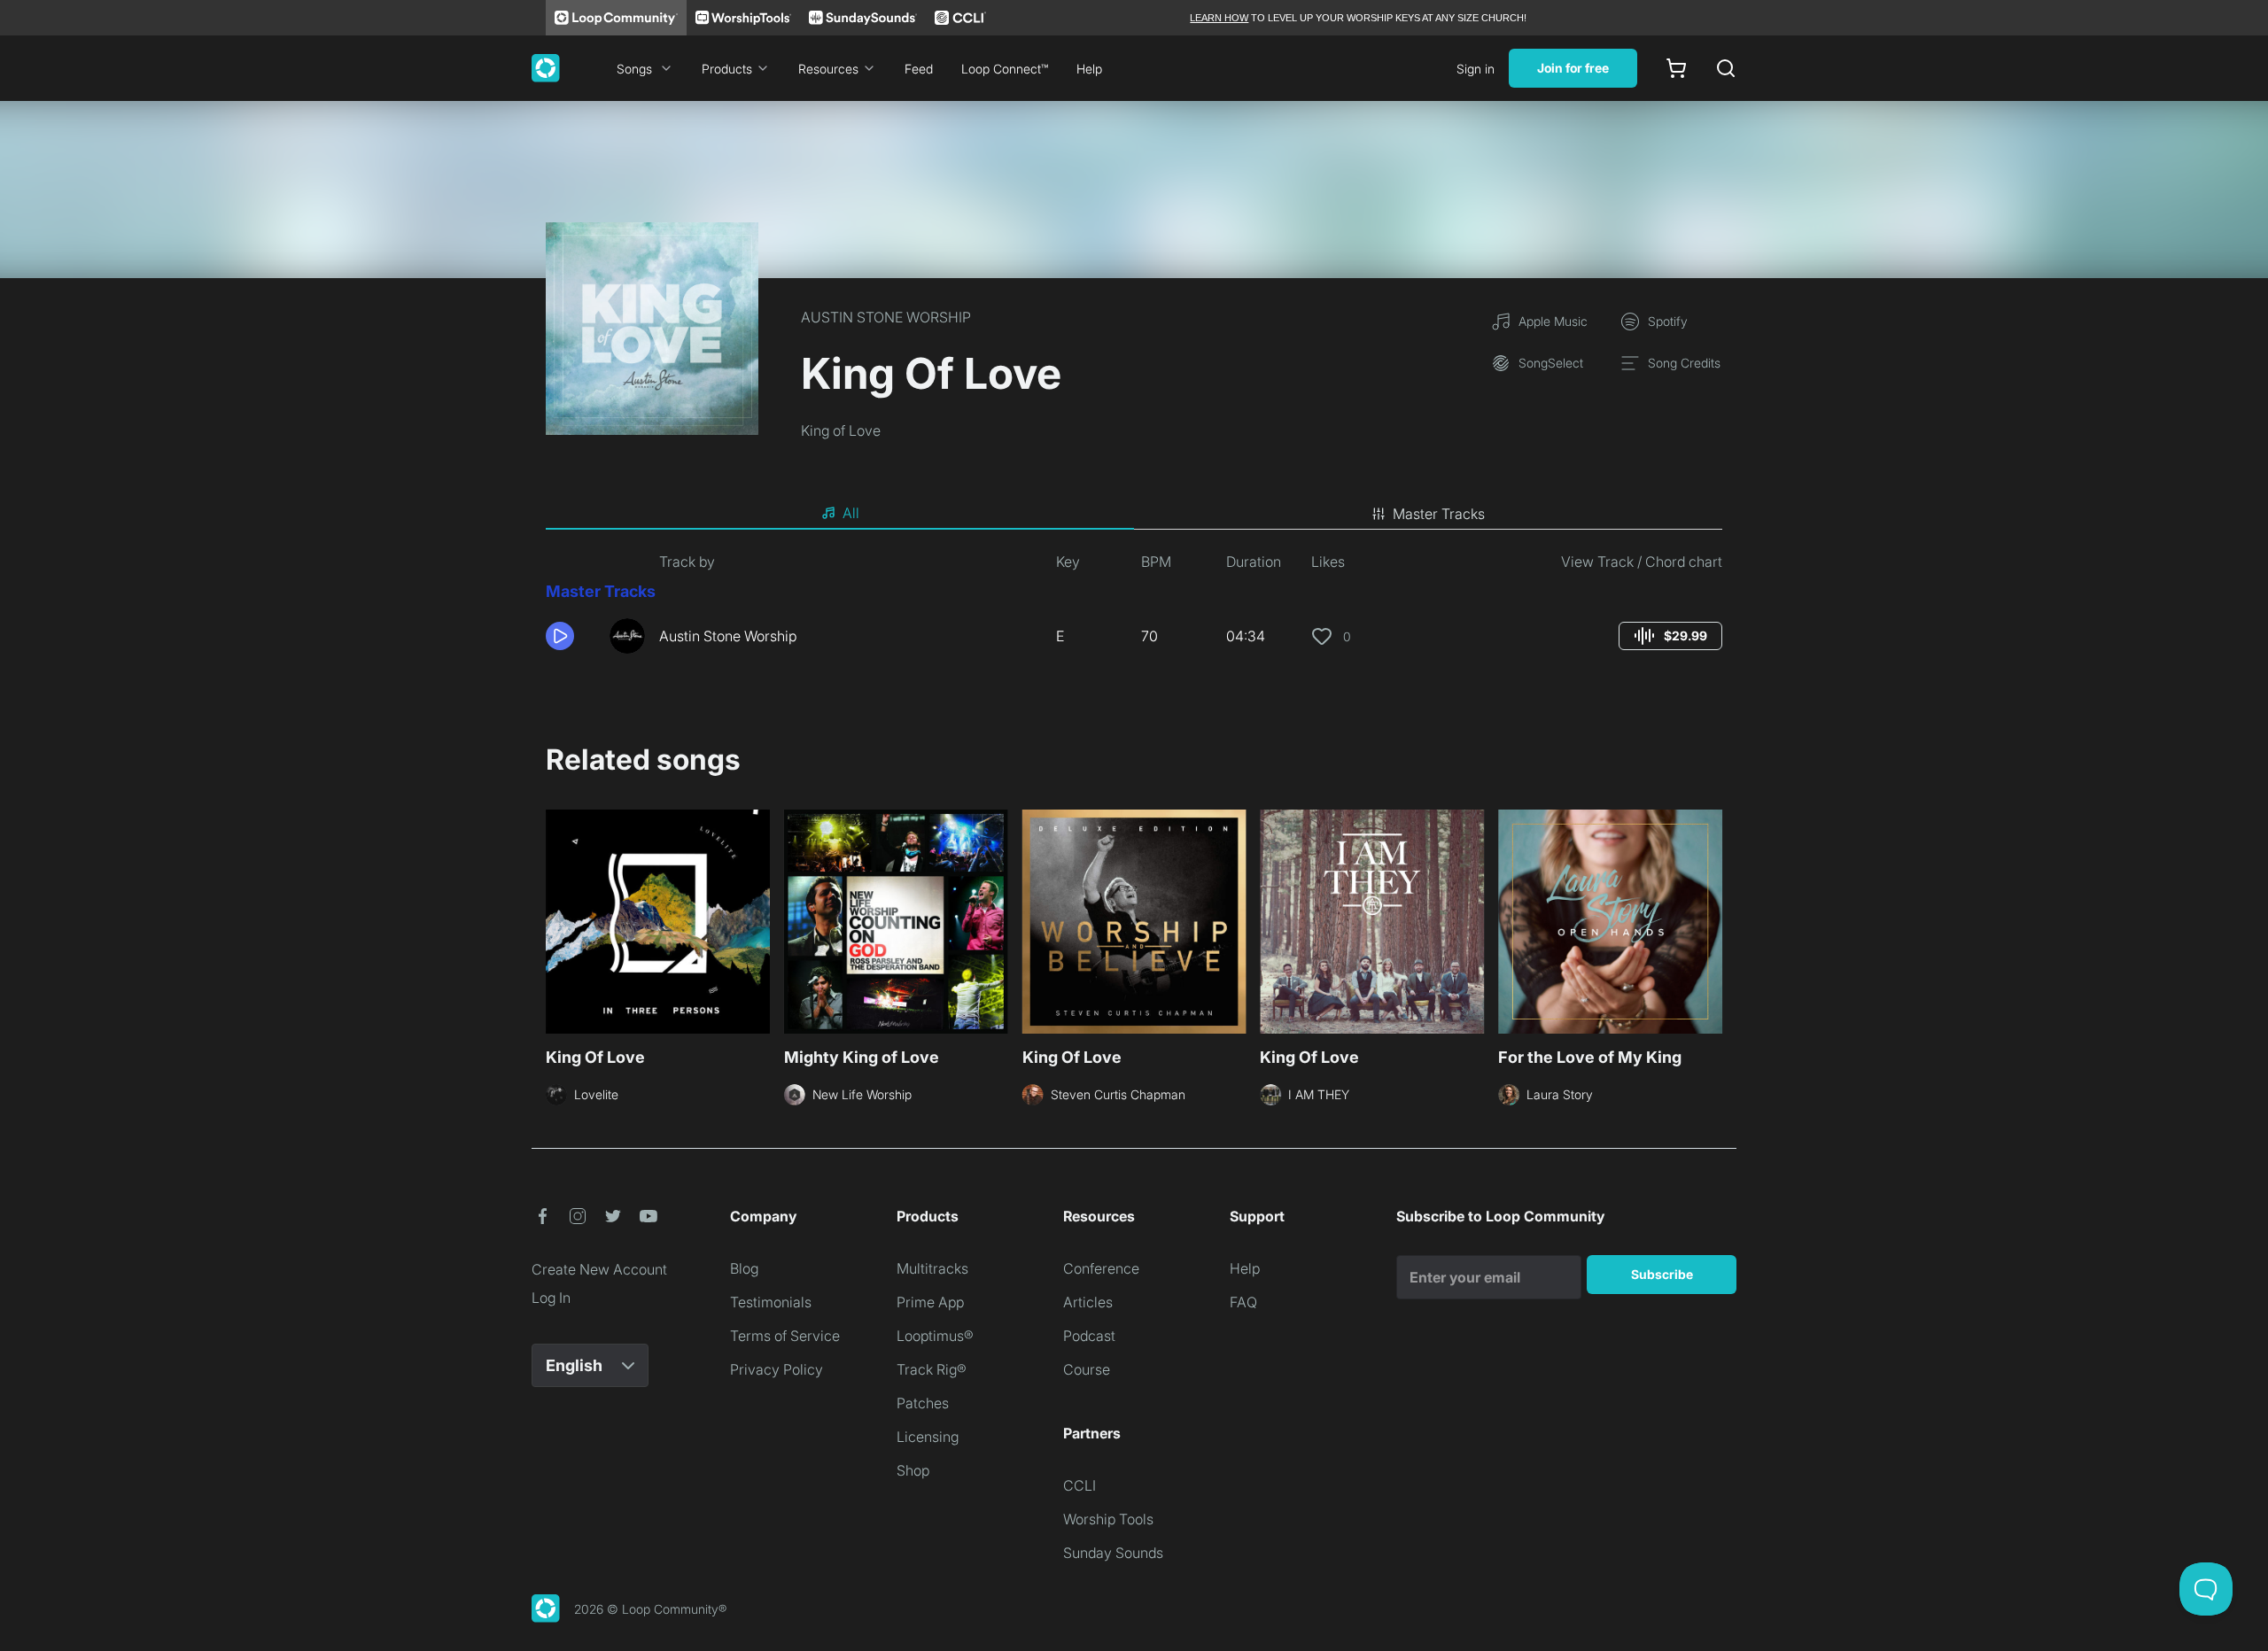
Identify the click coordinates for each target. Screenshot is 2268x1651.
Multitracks (932, 1268)
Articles (1088, 1302)
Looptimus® (935, 1336)
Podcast (1089, 1336)
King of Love (841, 430)
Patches (923, 1403)
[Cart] (1676, 68)
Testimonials (771, 1302)
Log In (551, 1298)
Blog (744, 1268)
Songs (634, 69)
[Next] (1712, 919)
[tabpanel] (1134, 609)
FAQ (1243, 1302)
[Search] (1726, 68)
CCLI (1080, 1485)
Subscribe (1662, 1274)
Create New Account (599, 1269)
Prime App (930, 1302)
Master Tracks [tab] (1439, 514)
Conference (1101, 1268)
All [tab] (851, 513)
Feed (919, 69)
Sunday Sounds (1113, 1553)
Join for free (1573, 68)
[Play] (560, 636)
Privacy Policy (777, 1369)
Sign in (1476, 69)
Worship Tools (1108, 1519)
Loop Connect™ (1005, 69)
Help (1089, 69)
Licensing (928, 1437)
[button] (571, 636)
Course (1087, 1369)
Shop (913, 1470)
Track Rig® (932, 1369)
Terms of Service (785, 1336)
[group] (1670, 636)
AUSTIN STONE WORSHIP (886, 317)
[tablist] (1134, 514)
